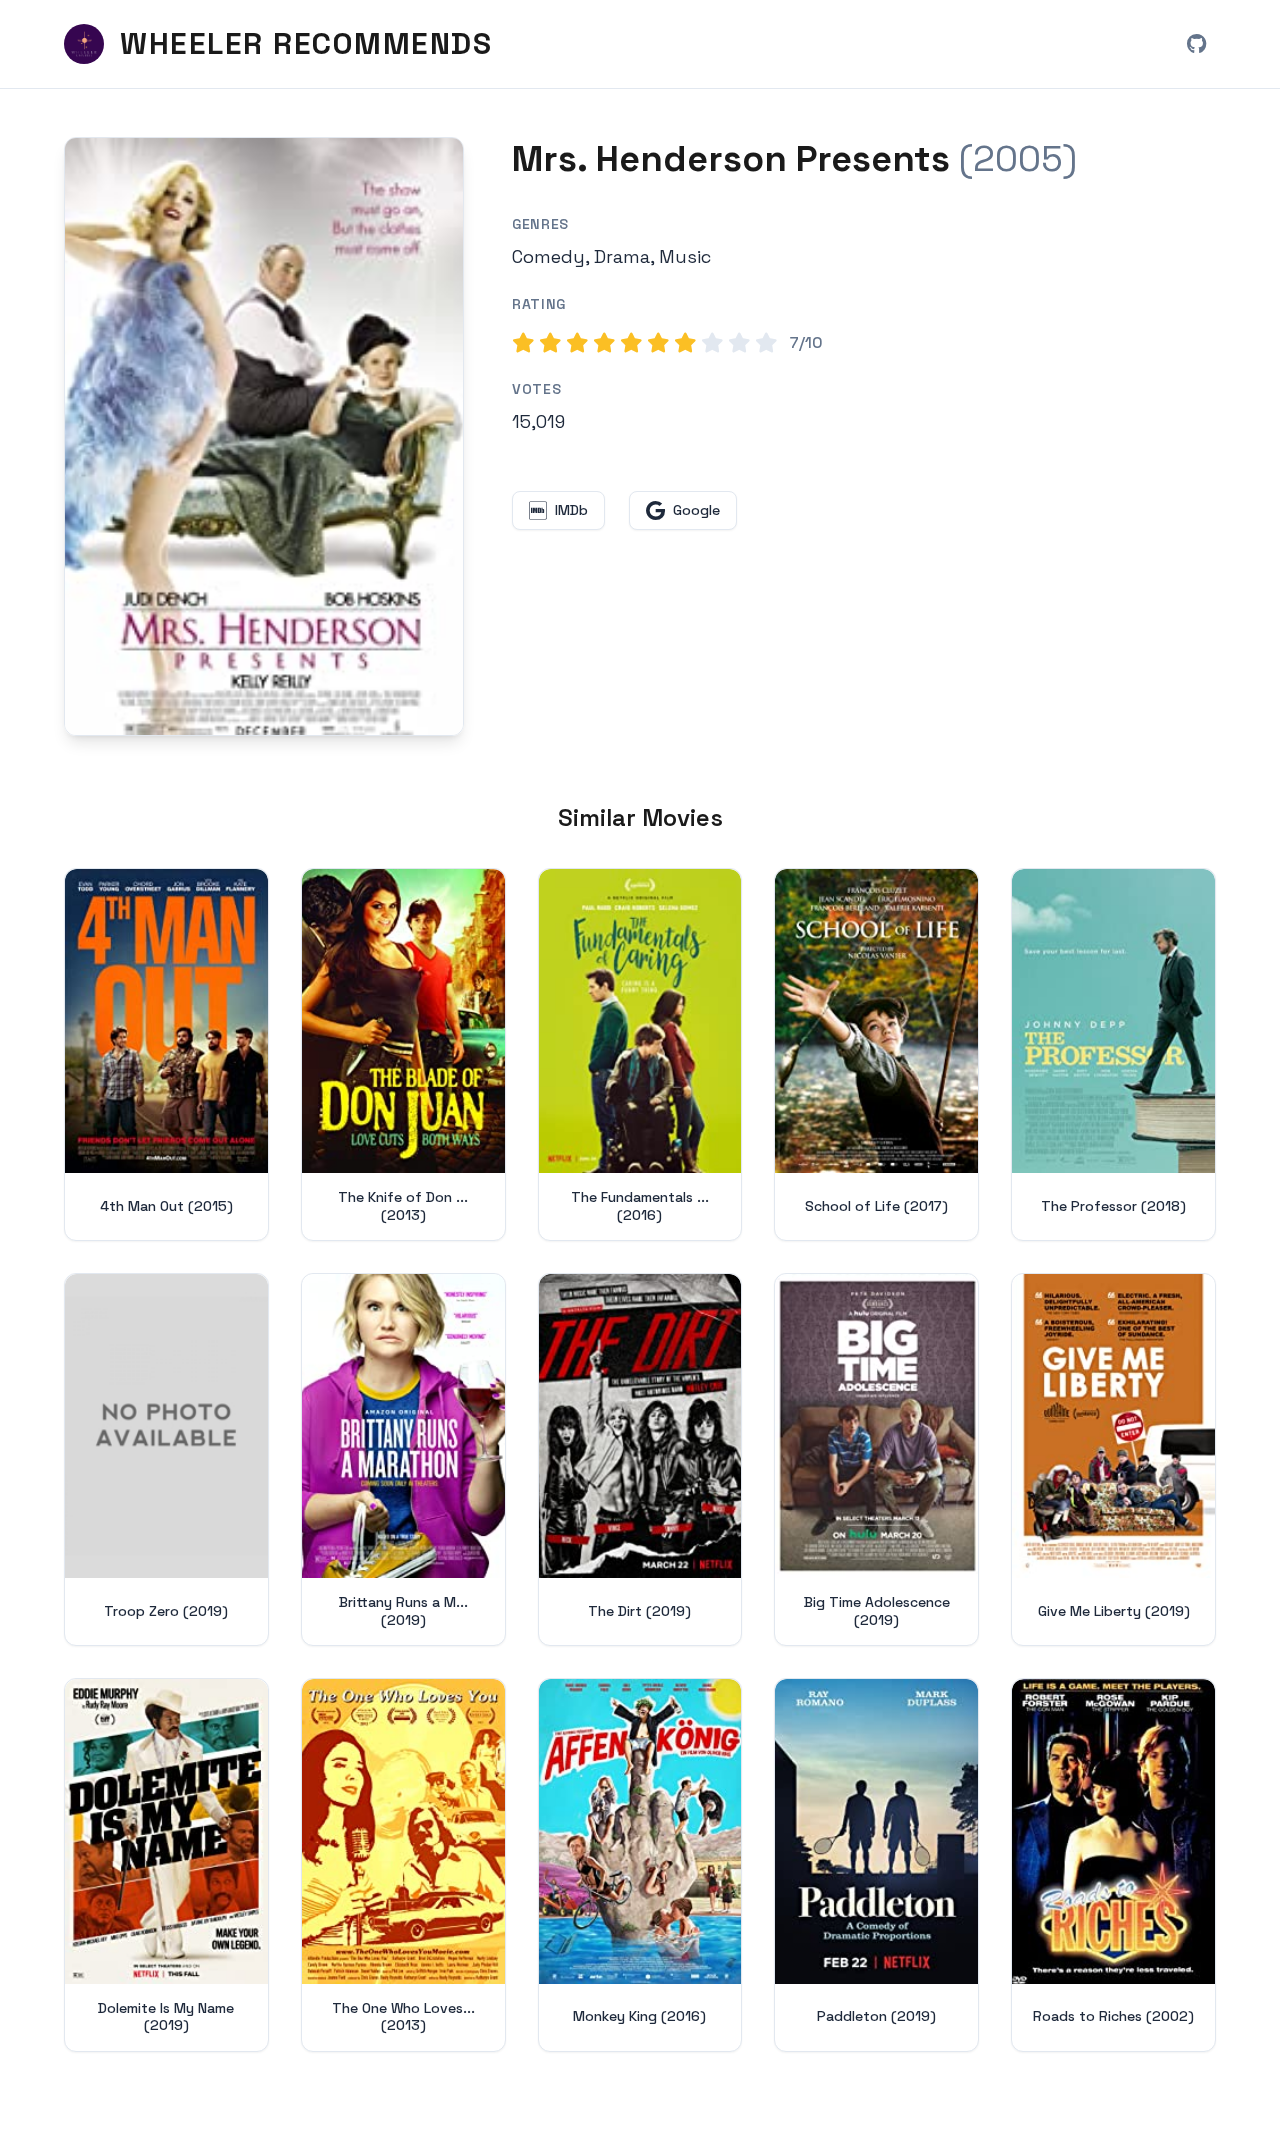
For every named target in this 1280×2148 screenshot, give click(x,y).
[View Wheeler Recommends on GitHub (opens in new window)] (1196, 44)
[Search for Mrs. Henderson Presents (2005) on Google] (264, 436)
